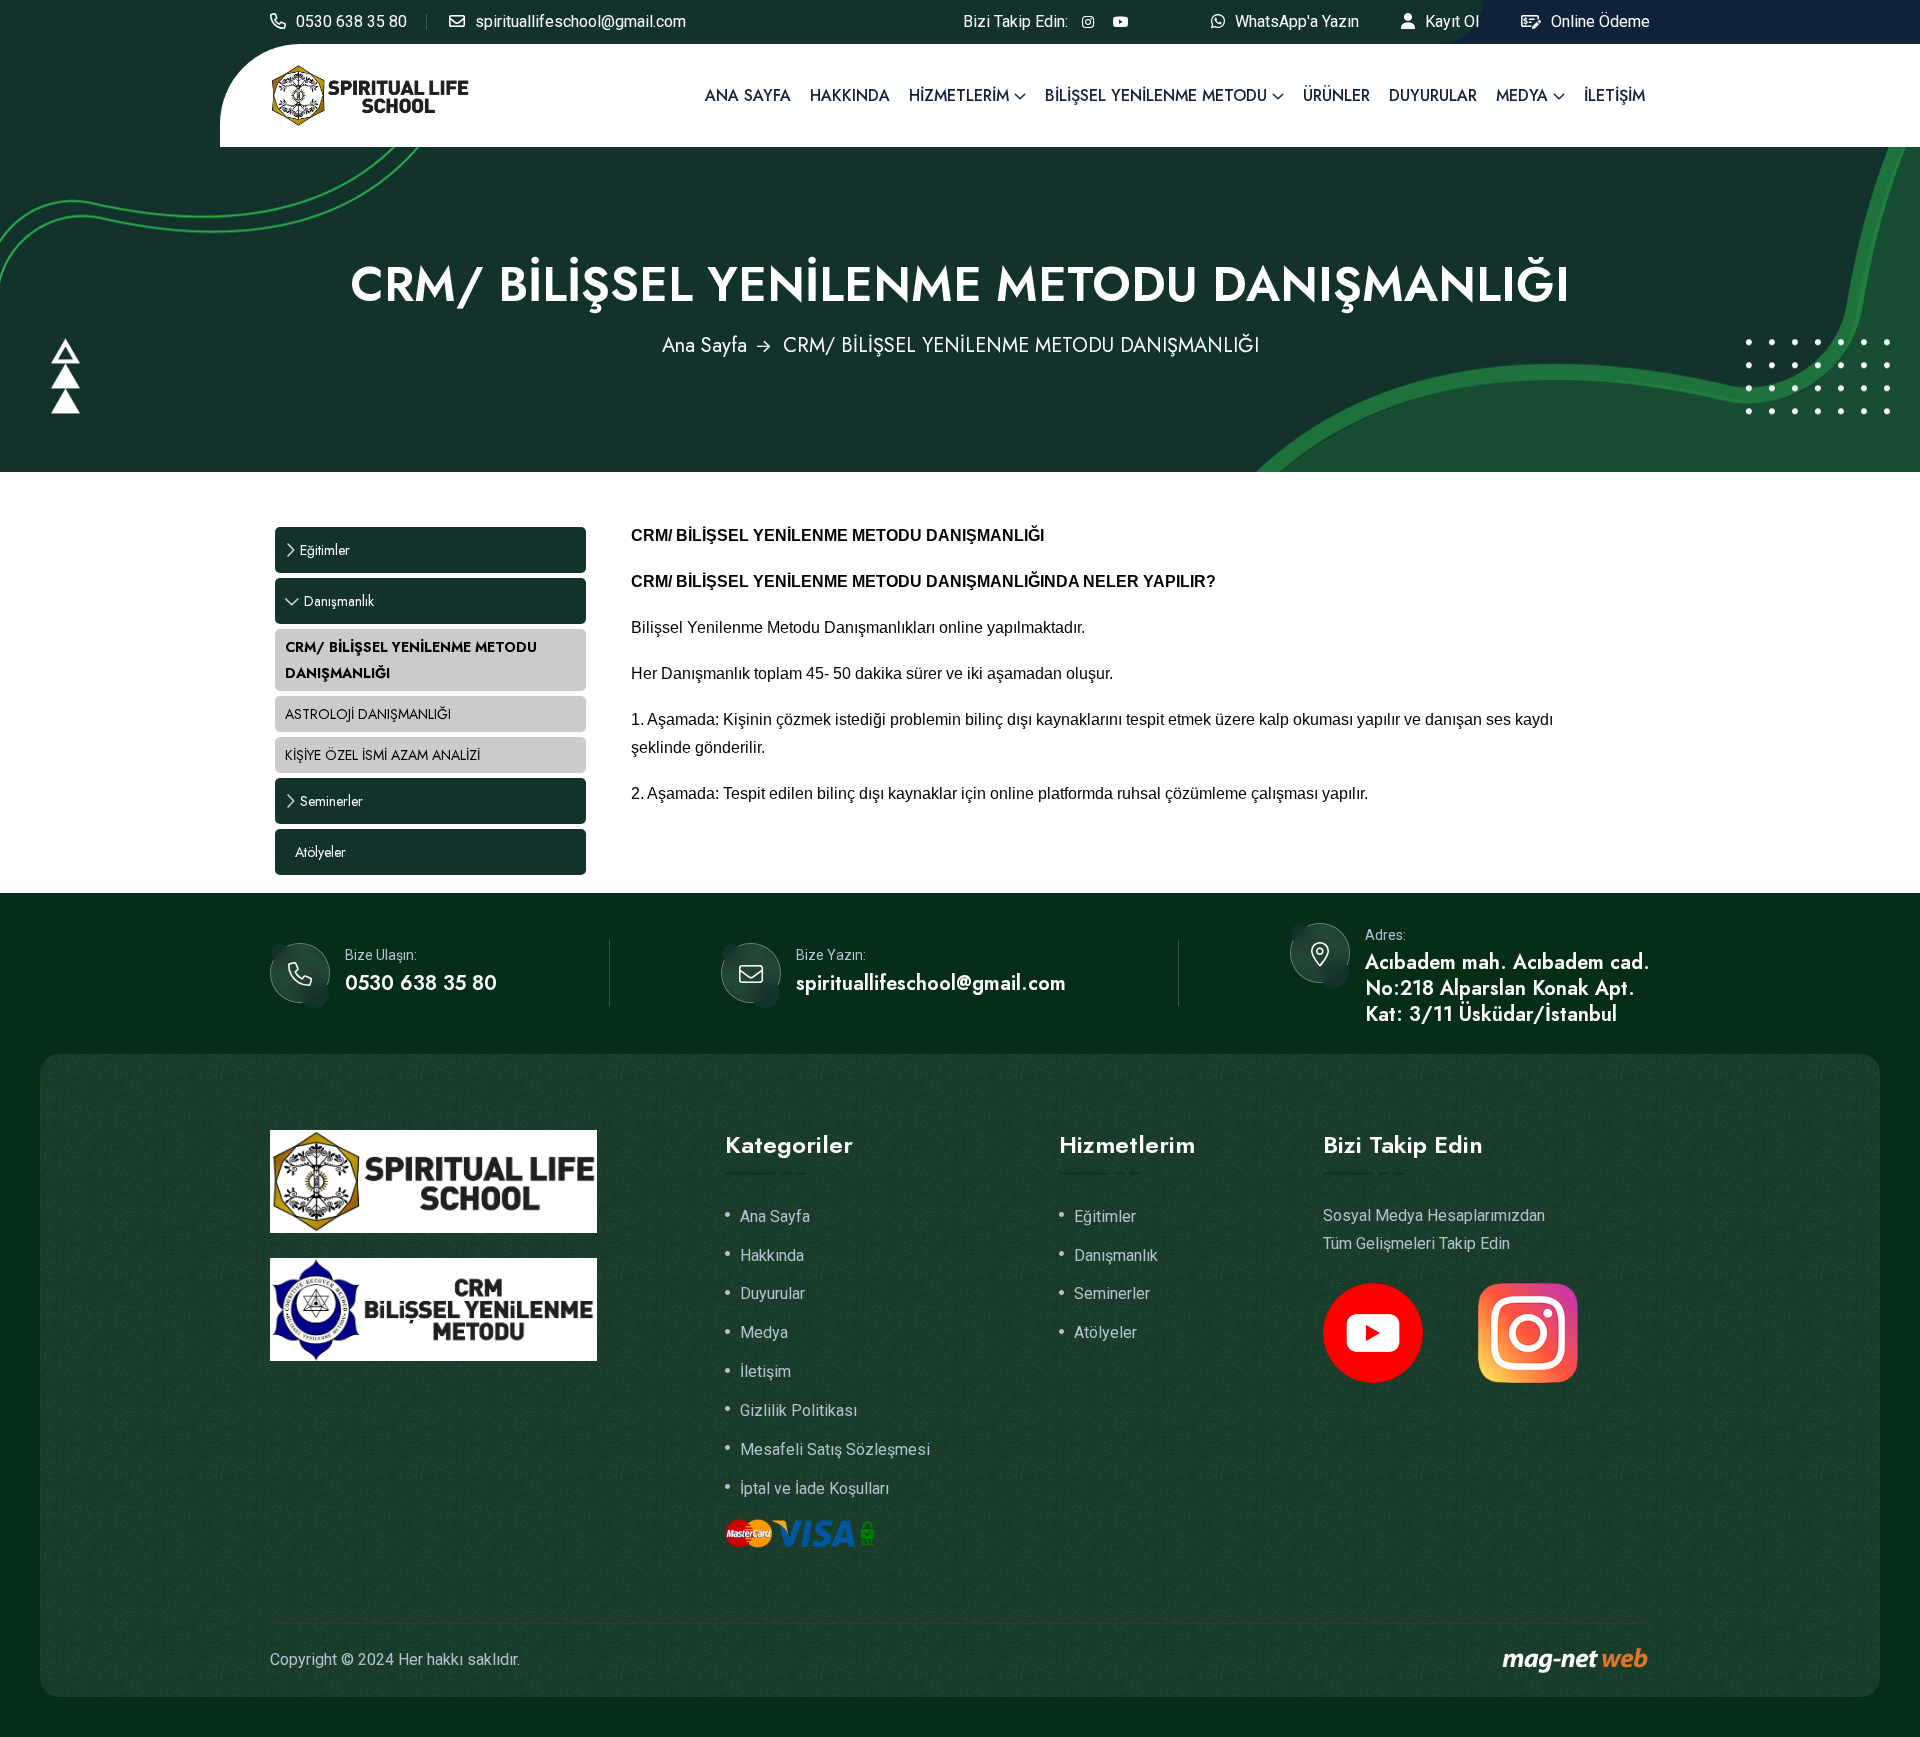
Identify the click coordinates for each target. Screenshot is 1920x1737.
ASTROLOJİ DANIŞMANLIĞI (368, 714)
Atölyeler (320, 852)
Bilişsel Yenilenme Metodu (1156, 95)
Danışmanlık (339, 601)
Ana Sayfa (748, 95)
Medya (1522, 95)
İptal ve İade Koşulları (814, 1489)
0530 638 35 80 (351, 21)
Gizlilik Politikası (798, 1411)
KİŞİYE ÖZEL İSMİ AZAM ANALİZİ (382, 755)
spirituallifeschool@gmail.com (580, 21)
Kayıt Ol (1452, 21)
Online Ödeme (1600, 21)
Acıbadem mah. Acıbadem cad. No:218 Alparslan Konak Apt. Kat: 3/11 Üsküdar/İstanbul (1507, 989)
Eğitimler (325, 550)
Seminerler (331, 801)
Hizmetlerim (959, 95)
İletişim (1614, 95)
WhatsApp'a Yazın (1297, 21)
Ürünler (1336, 95)
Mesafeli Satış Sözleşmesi (835, 1450)
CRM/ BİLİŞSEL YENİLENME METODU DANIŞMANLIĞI (411, 660)
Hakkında (850, 95)
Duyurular (1433, 95)
